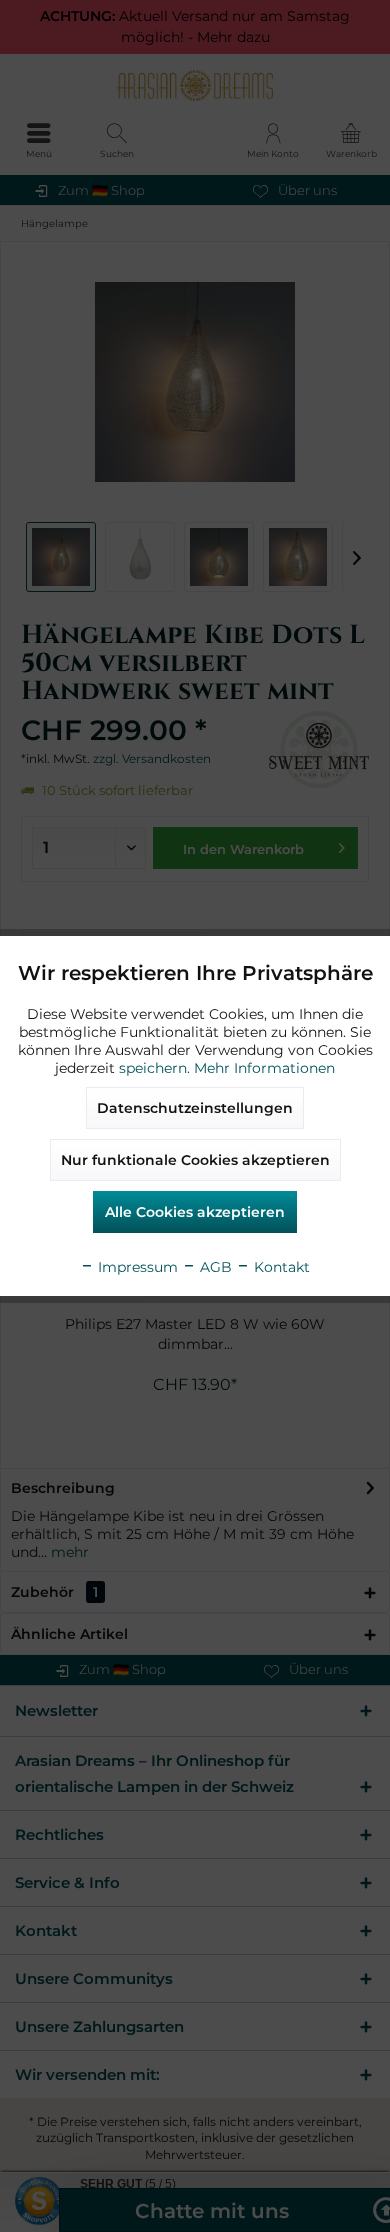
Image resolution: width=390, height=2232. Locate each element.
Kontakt (280, 1267)
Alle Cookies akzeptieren (195, 1212)
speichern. (156, 1068)
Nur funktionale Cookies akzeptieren (195, 1160)
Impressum (136, 1267)
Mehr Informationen (264, 1068)
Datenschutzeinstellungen (195, 1108)
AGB (214, 1267)
